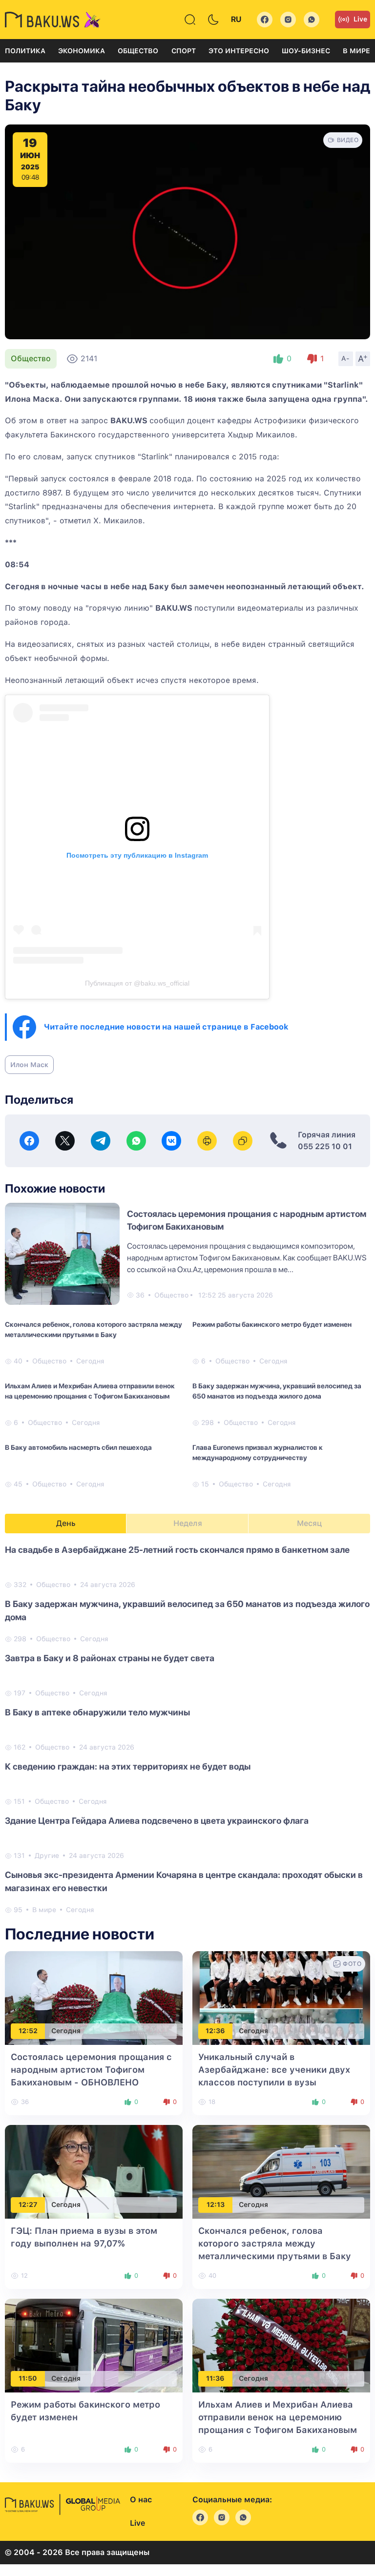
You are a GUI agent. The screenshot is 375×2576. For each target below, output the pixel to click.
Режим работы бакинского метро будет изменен (272, 1324)
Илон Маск (29, 1065)
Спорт (184, 51)
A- (346, 358)
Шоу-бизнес (306, 51)
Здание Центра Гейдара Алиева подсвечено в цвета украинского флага (157, 1821)
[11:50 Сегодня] (94, 2345)
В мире (356, 51)
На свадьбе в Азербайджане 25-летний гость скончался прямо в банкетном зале (177, 1550)
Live (360, 19)
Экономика (82, 51)
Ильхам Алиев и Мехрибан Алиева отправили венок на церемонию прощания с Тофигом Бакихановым (90, 1391)
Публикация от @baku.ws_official (137, 983)
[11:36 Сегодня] (281, 2345)
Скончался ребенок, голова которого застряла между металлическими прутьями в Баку (94, 1329)
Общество (138, 51)
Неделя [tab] (188, 1523)
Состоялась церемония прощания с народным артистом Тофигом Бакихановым (91, 2070)
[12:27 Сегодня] (94, 2171)
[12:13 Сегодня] (281, 2171)
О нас (141, 2500)
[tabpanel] (187, 1729)
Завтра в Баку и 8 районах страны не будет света (110, 1658)
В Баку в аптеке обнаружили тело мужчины (97, 1712)
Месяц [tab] (309, 1523)
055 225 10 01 (325, 1146)
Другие (47, 1855)
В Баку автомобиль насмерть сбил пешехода (78, 1447)
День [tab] (66, 1523)
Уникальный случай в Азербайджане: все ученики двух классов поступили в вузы (274, 2070)
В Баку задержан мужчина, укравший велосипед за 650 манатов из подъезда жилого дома (277, 1391)
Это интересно (239, 51)
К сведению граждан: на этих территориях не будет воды (128, 1766)
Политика (25, 51)
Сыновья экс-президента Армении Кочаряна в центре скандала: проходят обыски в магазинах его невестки (184, 1881)
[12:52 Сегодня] (94, 1997)
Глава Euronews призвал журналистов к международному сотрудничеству (258, 1453)
